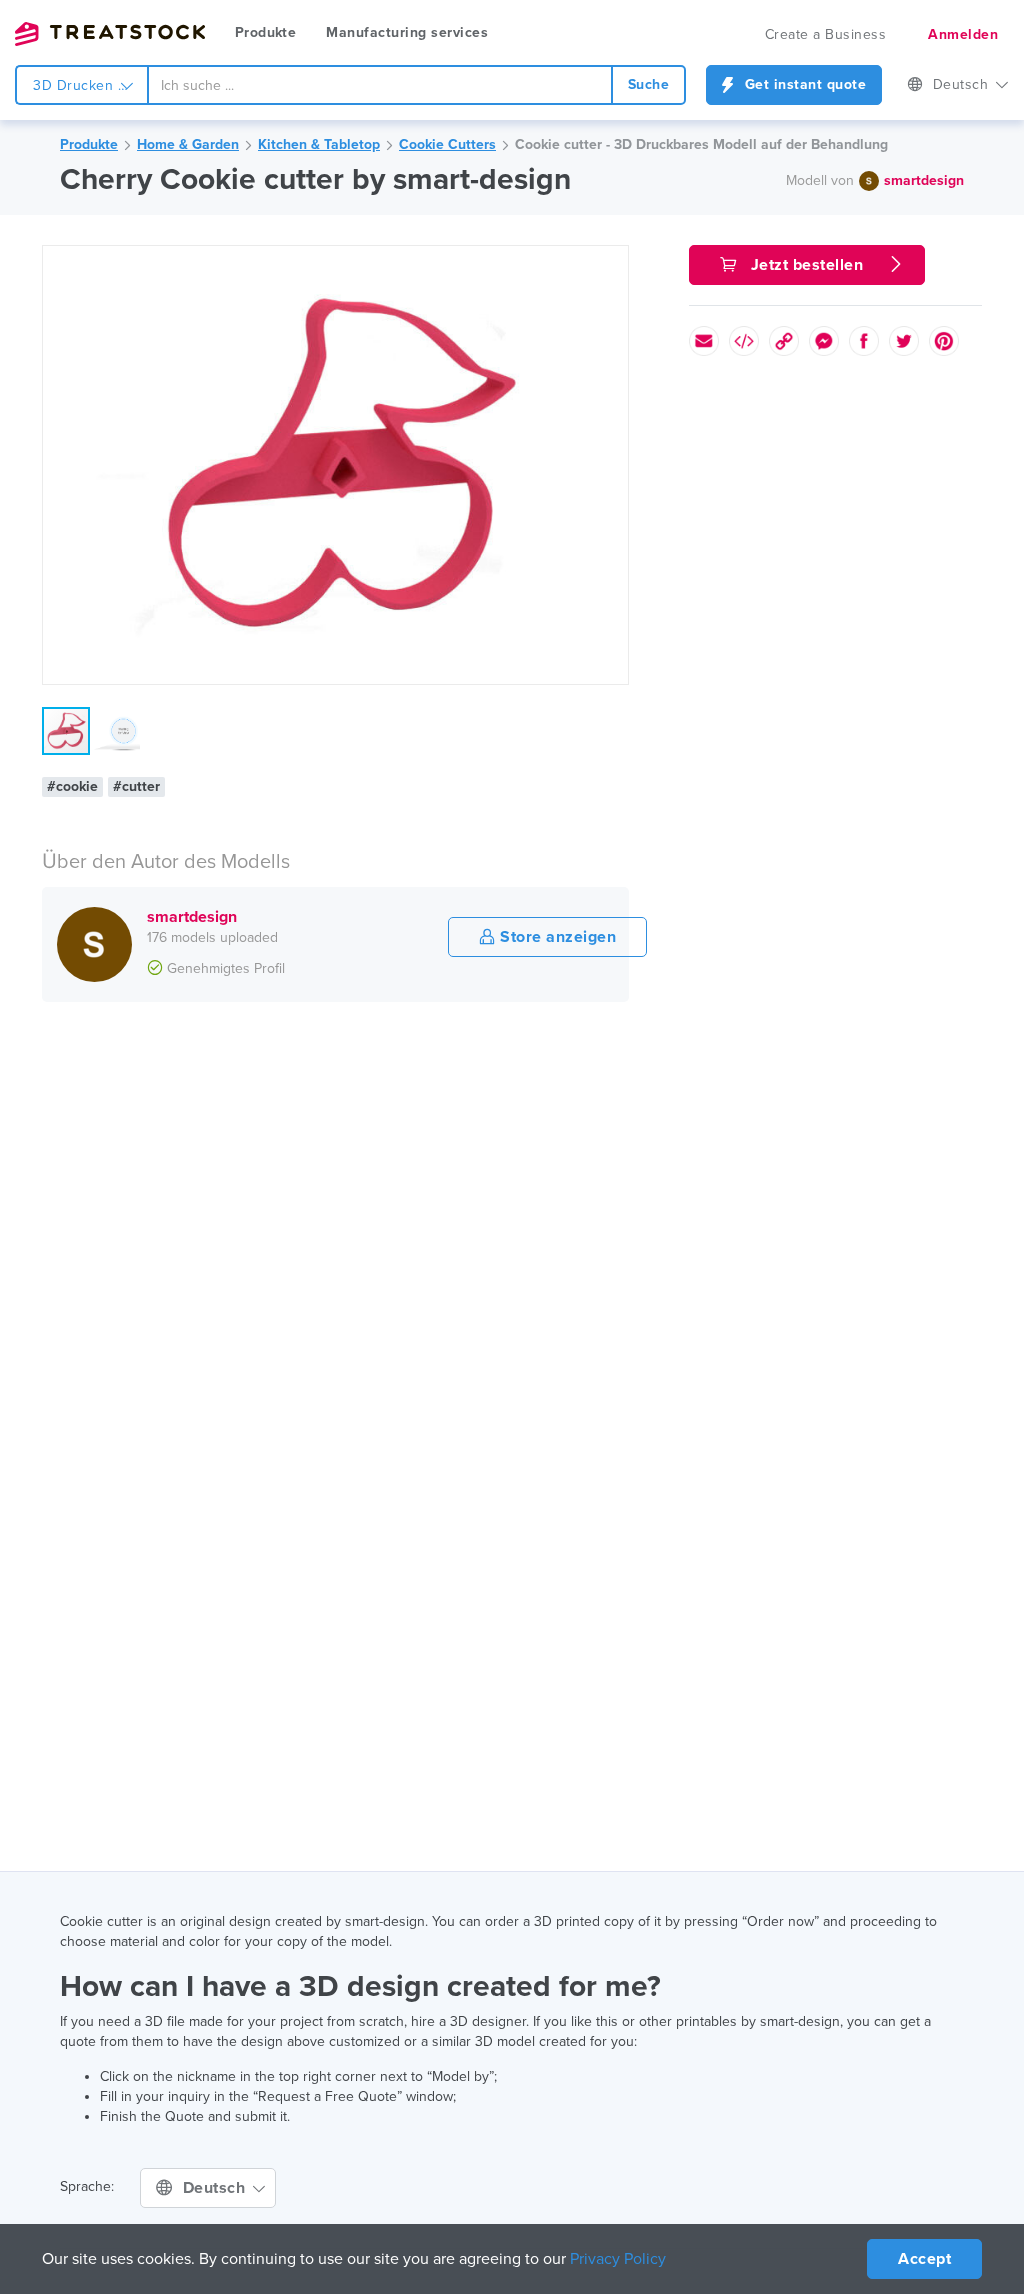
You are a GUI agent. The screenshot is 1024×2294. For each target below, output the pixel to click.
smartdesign (924, 180)
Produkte (265, 32)
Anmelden (963, 34)
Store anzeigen (556, 937)
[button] (610, 264)
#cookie (72, 786)
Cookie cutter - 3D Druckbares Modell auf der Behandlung (701, 144)
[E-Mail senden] (704, 341)
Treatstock (110, 34)
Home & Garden (188, 144)
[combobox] (380, 85)
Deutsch (963, 84)
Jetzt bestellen (807, 265)
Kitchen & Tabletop (319, 144)
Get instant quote (803, 84)
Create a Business (826, 34)
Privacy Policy (618, 2259)
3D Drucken (75, 85)
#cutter (136, 786)
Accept (924, 2259)
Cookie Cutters (447, 144)
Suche (649, 84)
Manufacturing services (407, 32)
